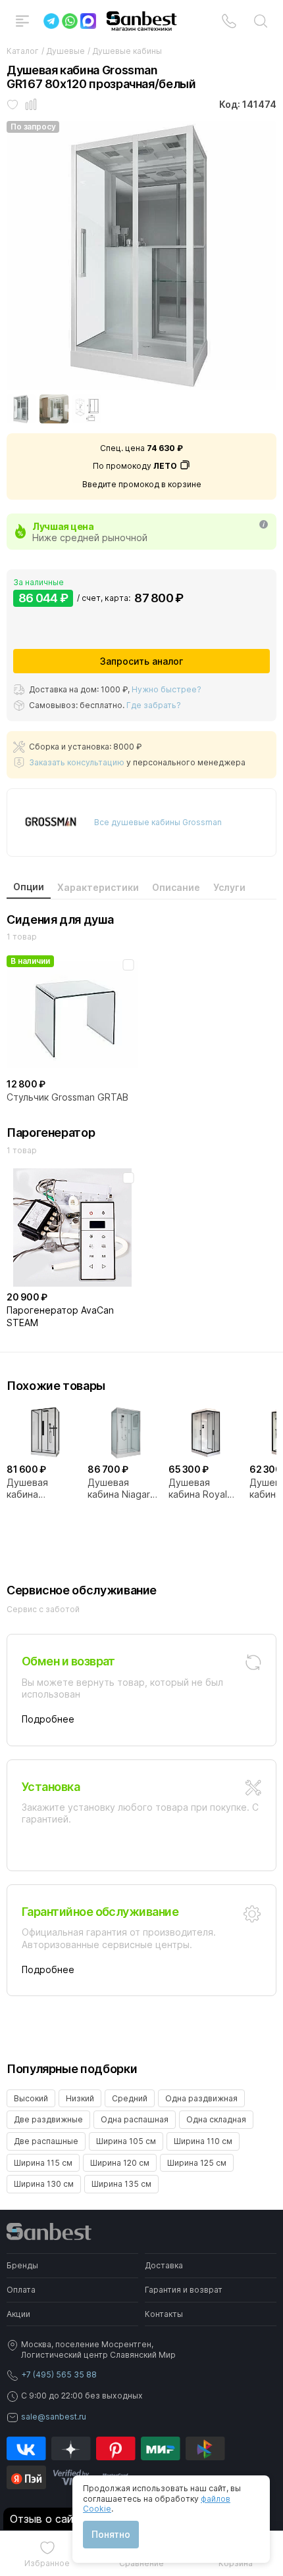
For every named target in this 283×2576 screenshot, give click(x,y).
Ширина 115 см (43, 2163)
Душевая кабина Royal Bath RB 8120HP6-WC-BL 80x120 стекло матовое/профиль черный (205, 1489)
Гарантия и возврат (184, 2290)
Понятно (111, 2534)
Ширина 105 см (126, 2141)
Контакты (164, 2314)
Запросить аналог (141, 661)
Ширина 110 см (203, 2141)
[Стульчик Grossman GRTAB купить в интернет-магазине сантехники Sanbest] (72, 1014)
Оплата (21, 2290)
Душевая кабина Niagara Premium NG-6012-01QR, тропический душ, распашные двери (121, 1489)
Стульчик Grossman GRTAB (67, 1097)
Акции (18, 2314)
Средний (130, 2098)
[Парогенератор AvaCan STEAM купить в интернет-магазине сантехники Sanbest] (72, 1228)
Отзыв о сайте (47, 2519)
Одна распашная (135, 2119)
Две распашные (46, 2141)
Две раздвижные (48, 2119)
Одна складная (216, 2119)
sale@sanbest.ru (54, 2417)
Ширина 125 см (197, 2163)
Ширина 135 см (121, 2184)
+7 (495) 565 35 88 (59, 2374)
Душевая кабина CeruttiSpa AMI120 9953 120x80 (35, 1489)
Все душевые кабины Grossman (158, 822)
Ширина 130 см (44, 2184)
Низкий (80, 2098)
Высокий (31, 2098)
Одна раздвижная (201, 2098)
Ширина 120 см (120, 2163)
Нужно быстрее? (167, 689)
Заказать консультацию (77, 762)
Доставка (164, 2265)
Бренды (22, 2265)
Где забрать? (154, 705)
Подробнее (48, 1719)
